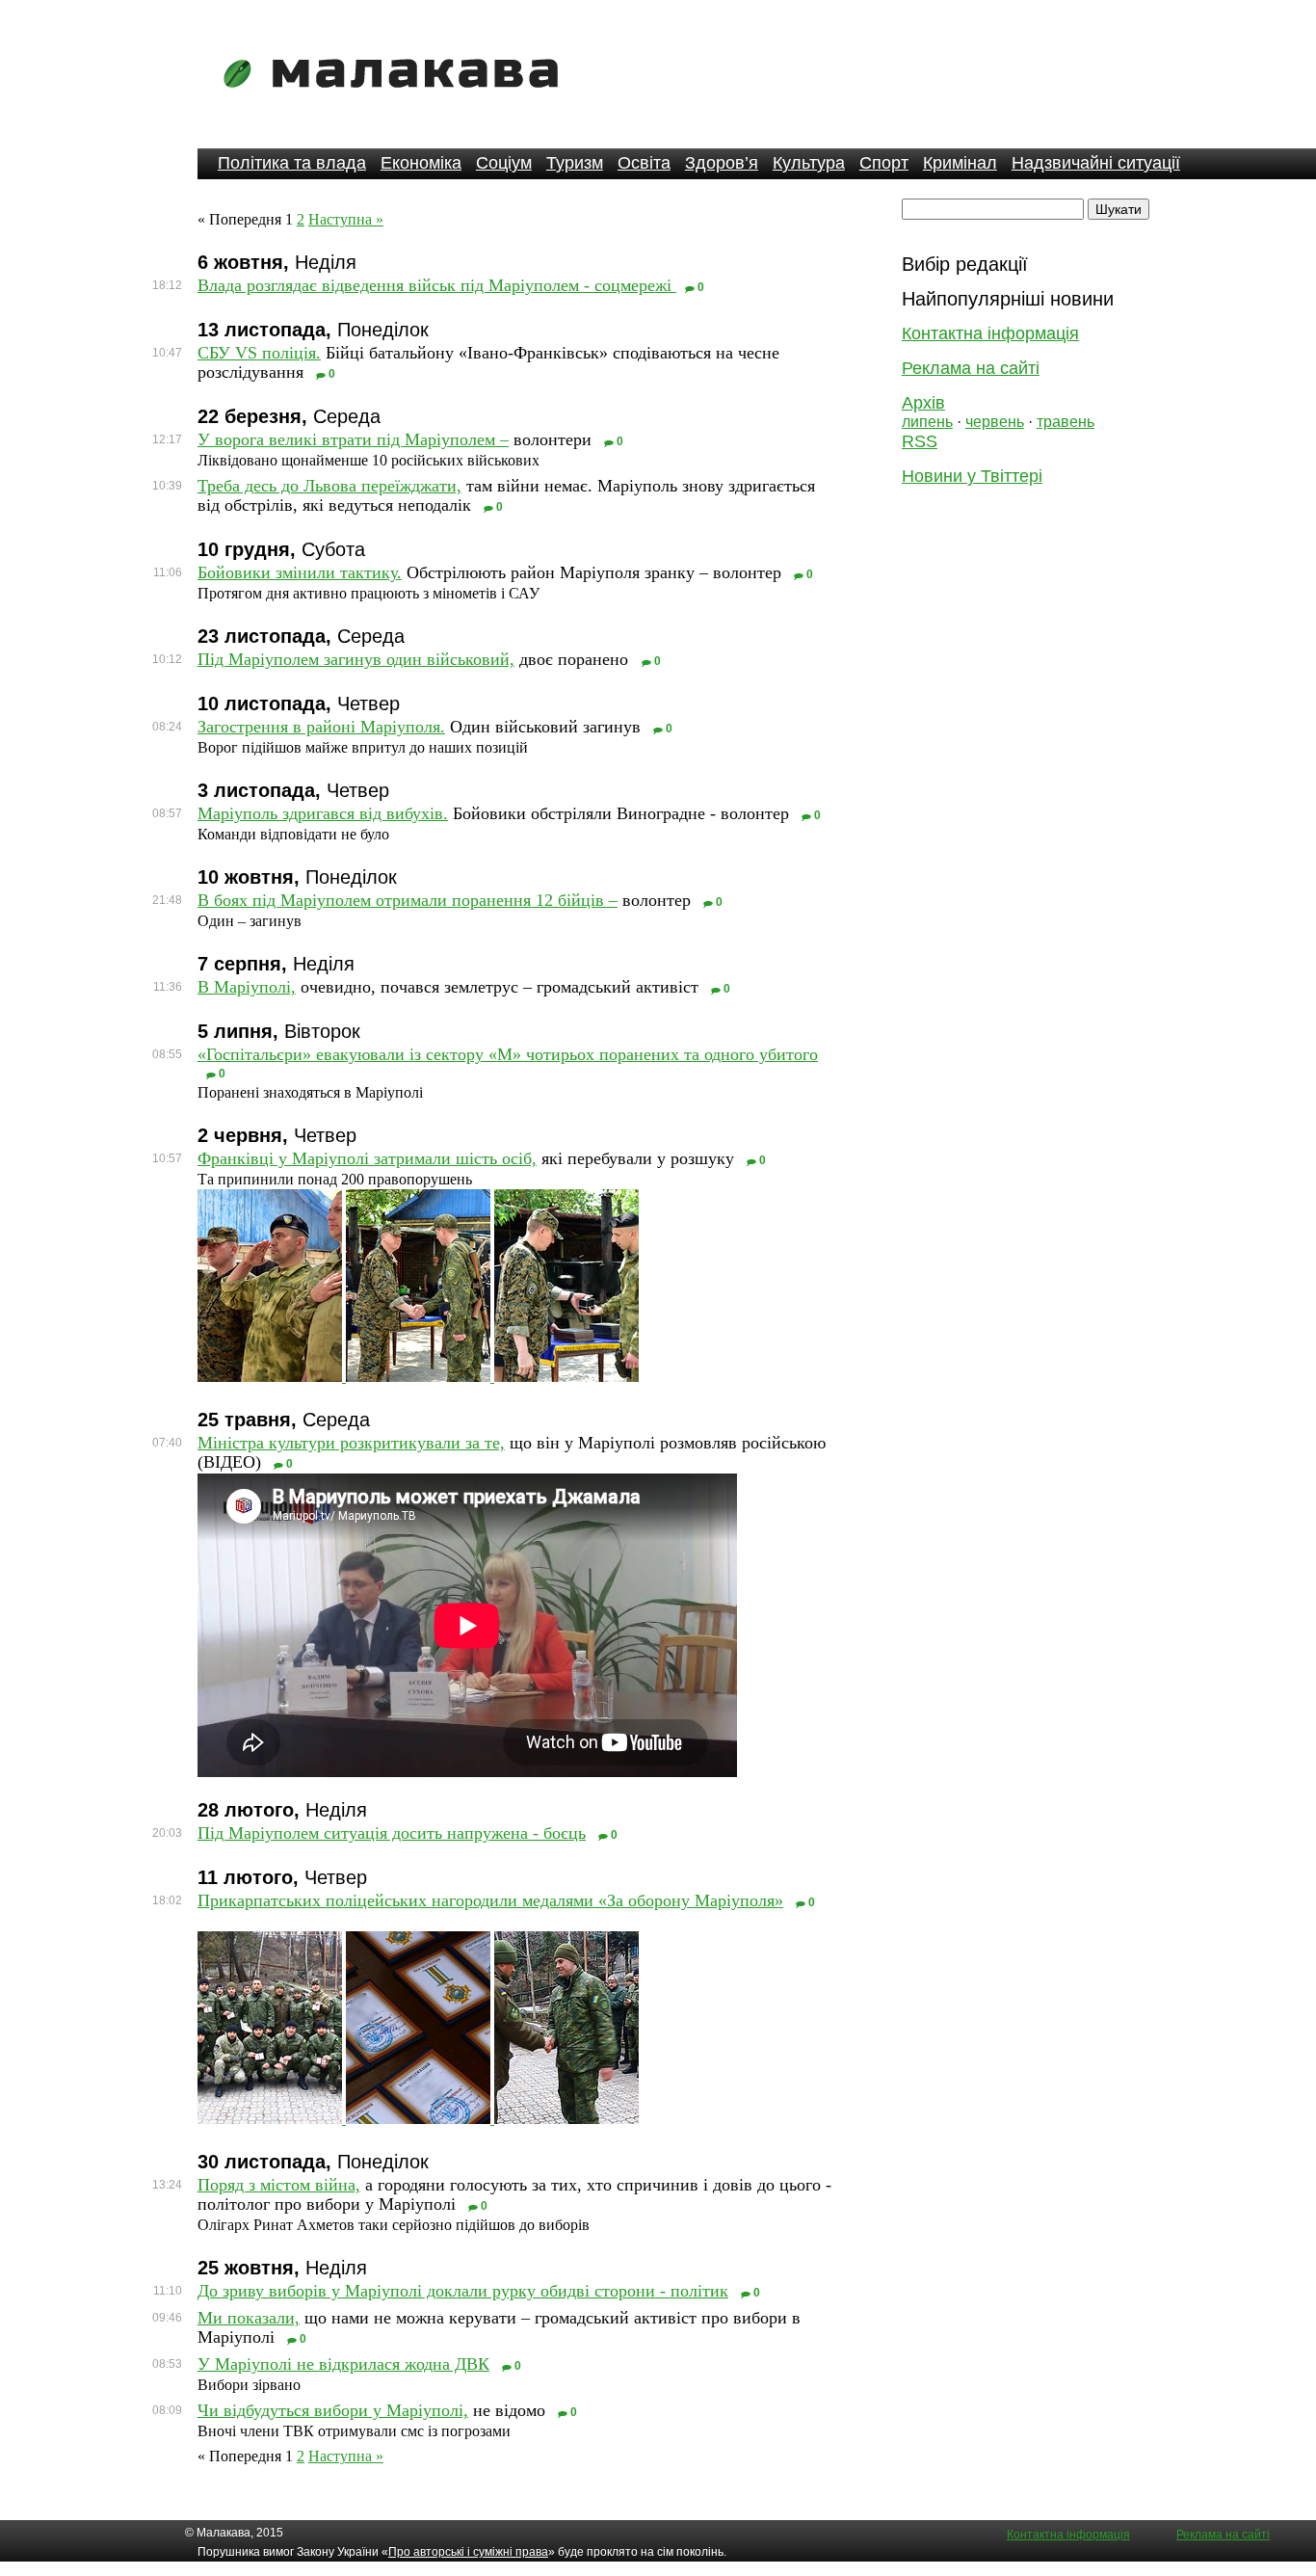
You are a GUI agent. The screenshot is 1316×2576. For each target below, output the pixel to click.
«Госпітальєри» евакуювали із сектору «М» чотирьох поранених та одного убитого (508, 1054)
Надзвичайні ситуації (1096, 163)
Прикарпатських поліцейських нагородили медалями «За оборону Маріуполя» (490, 1900)
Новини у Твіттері (972, 476)
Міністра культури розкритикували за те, (351, 1443)
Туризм (575, 163)
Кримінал (960, 163)
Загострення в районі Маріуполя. (321, 727)
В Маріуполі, (247, 987)
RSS (920, 441)
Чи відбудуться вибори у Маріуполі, (333, 2410)
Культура (809, 163)
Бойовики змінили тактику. (300, 572)
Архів (923, 403)
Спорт (884, 163)
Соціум (504, 163)
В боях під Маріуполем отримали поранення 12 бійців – (408, 900)
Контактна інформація (990, 333)
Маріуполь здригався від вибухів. (323, 813)
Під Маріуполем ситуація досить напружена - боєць (392, 1833)
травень (1066, 422)
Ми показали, (249, 2318)
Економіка (421, 163)
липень (927, 422)
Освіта (644, 163)
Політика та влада (292, 163)
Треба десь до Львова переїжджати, (329, 486)
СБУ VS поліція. (259, 353)
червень (995, 422)
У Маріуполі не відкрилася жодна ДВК (343, 2364)
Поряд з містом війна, (279, 2185)
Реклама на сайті (971, 368)
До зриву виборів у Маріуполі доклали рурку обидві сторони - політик (463, 2291)
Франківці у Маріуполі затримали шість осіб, (367, 1158)
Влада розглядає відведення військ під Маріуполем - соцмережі (437, 285)
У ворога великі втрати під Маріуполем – (353, 439)
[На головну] (397, 101)
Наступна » (346, 219)
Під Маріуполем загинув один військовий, (356, 659)
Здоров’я (722, 163)
